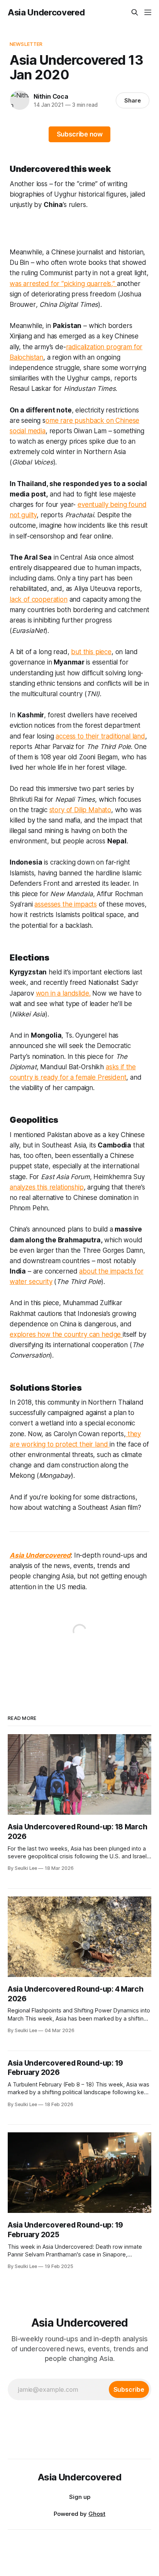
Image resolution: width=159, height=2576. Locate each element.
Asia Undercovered (46, 12)
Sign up (80, 2497)
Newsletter (26, 44)
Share (133, 100)
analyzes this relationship (47, 1187)
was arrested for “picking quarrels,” (63, 284)
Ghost (97, 2514)
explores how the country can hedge (66, 1334)
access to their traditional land (100, 736)
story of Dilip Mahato (80, 810)
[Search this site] (135, 12)
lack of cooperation (39, 599)
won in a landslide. (63, 993)
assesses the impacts (66, 904)
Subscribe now (80, 134)
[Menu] (148, 12)
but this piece (91, 652)
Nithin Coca (51, 96)
